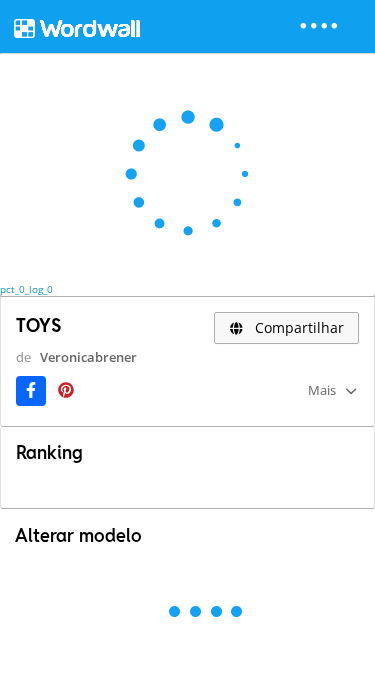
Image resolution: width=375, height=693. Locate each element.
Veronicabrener (88, 357)
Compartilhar (297, 327)
